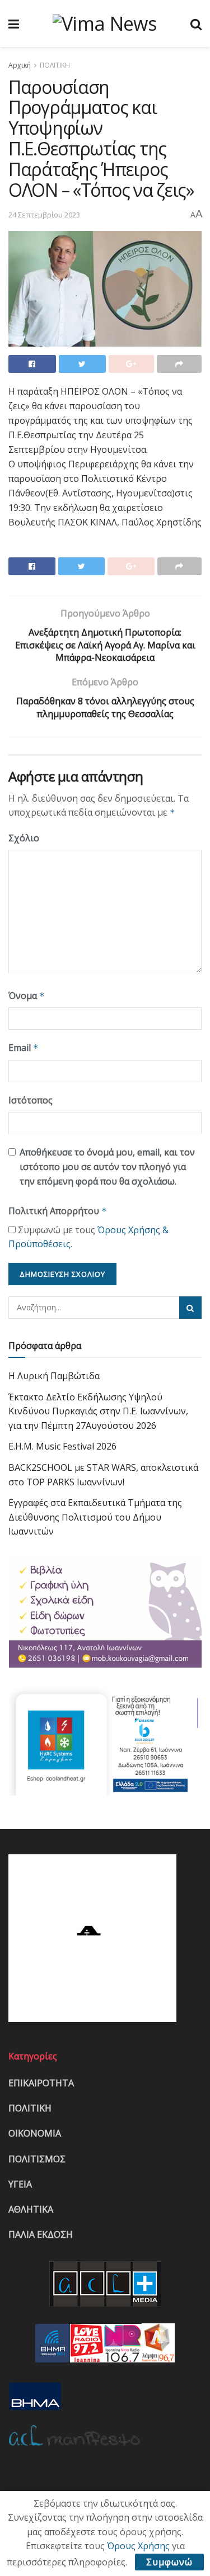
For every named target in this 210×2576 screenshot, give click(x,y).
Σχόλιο (24, 838)
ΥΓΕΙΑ (20, 2184)
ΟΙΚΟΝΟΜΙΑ (35, 2133)
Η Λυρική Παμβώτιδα (54, 1376)
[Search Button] (190, 1308)
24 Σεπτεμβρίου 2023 (44, 215)
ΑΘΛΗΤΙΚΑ (31, 2209)
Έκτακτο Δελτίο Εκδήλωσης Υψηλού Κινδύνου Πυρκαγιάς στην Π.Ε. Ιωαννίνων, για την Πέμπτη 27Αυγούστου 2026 (98, 1411)
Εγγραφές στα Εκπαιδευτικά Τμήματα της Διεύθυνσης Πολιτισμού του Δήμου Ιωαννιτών (95, 1517)
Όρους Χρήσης (138, 2546)
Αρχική (20, 65)
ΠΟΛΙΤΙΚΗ (55, 65)
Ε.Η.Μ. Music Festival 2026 (62, 1446)
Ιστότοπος (31, 1100)
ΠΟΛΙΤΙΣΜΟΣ (37, 2159)
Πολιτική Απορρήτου (58, 1211)
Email (24, 1048)
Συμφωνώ (169, 2562)
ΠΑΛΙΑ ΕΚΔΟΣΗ (41, 2234)
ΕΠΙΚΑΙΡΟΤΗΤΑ (41, 2083)
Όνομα (27, 996)
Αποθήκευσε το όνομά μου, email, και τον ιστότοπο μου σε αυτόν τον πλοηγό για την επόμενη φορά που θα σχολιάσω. (107, 1166)
